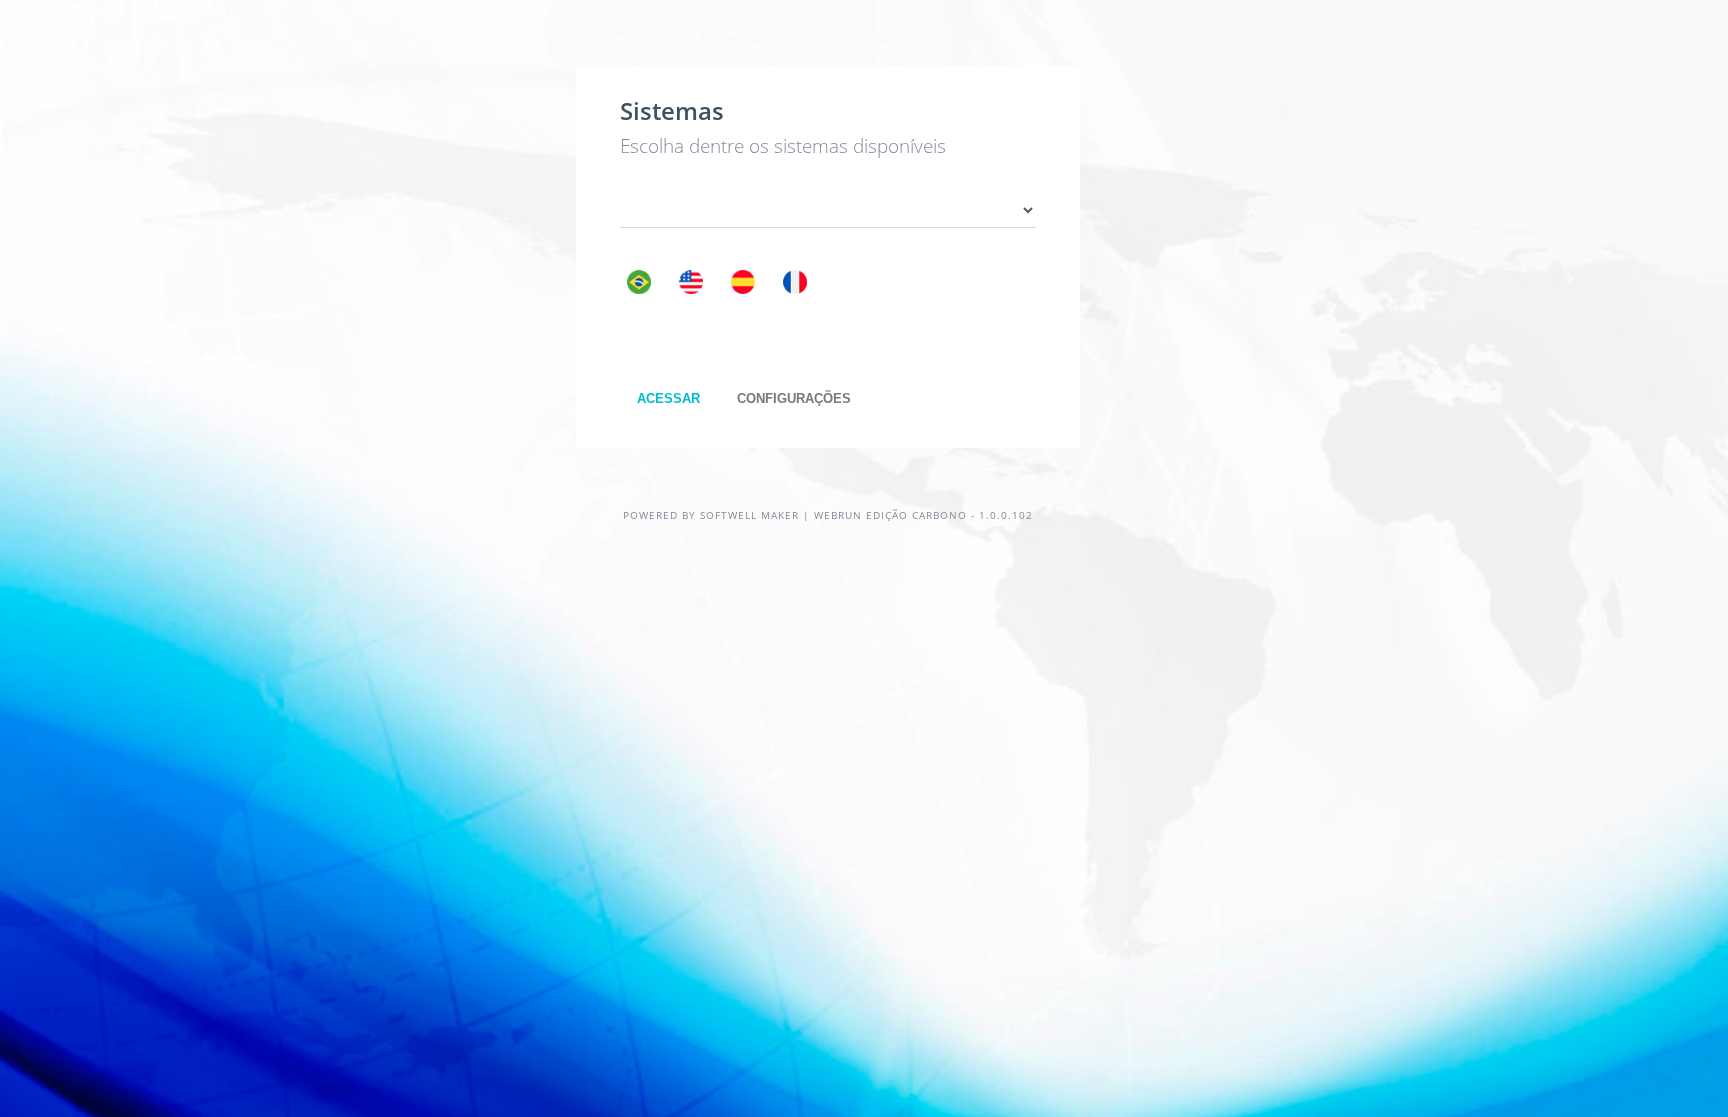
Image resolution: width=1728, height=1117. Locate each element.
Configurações (794, 398)
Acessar (668, 398)
